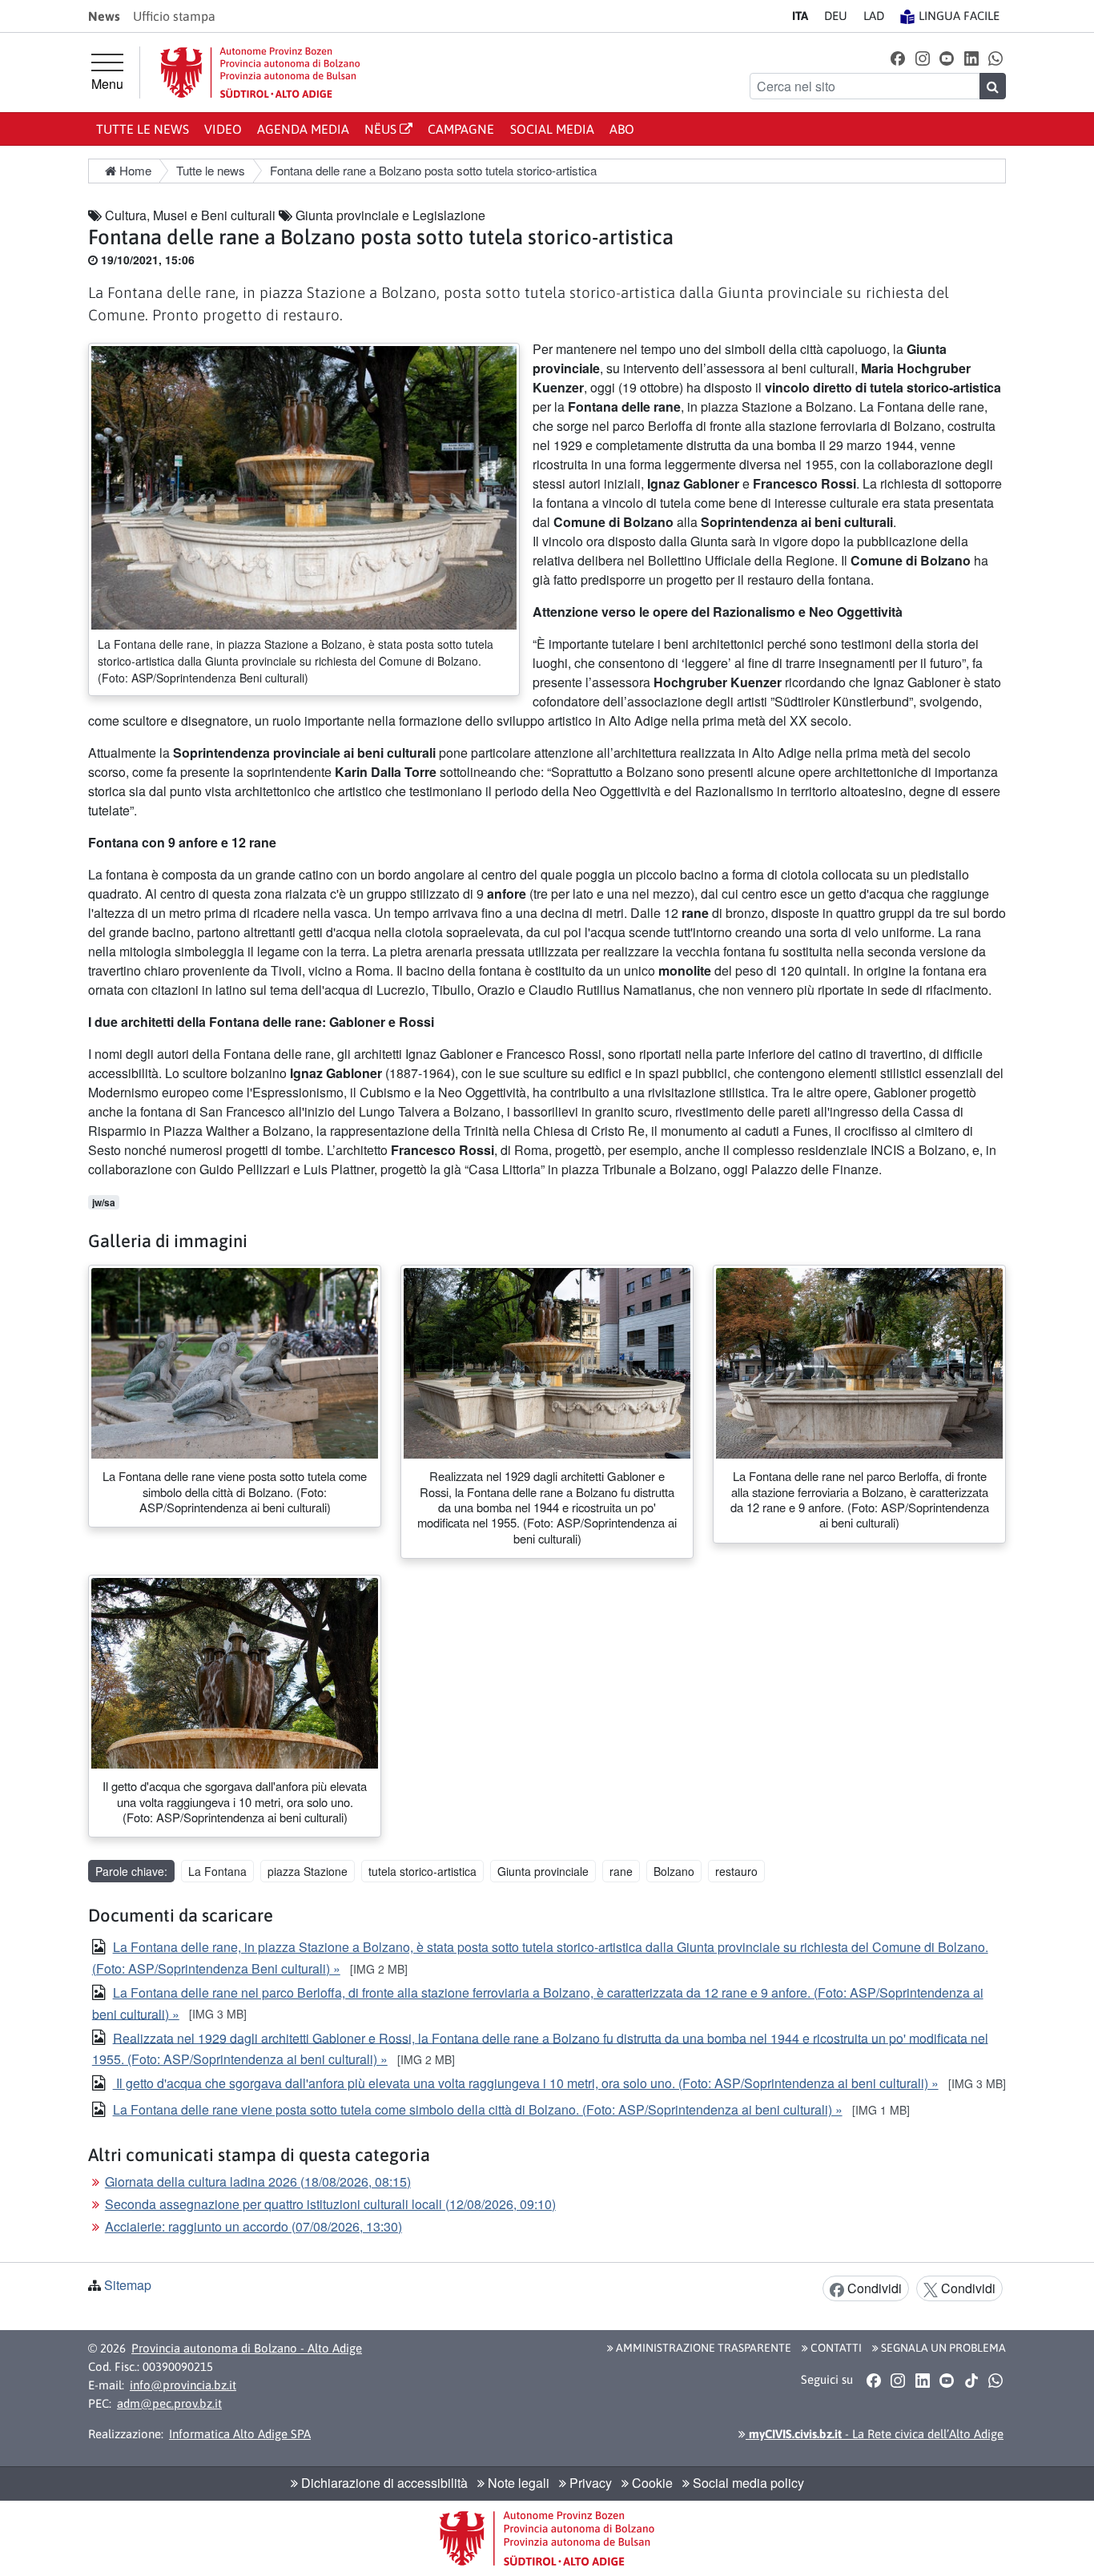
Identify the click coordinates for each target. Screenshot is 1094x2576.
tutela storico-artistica (422, 1871)
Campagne (461, 129)
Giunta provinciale (543, 1871)
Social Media (552, 129)
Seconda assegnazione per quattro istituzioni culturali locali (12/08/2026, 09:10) (330, 2204)
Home (134, 170)
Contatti (835, 2348)
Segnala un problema (942, 2348)
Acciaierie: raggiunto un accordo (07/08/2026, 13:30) (253, 2226)
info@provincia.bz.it (183, 2385)
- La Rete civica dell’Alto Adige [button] (875, 2434)
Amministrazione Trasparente (702, 2348)
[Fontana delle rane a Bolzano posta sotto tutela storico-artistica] (304, 486)
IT (800, 16)
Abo (622, 129)
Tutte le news (143, 129)
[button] (898, 57)
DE (836, 16)
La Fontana (217, 1871)
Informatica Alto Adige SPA (240, 2434)
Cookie (651, 2483)
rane (621, 1871)
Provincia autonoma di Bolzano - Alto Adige (247, 2348)
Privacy (589, 2483)
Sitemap (128, 2285)
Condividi (873, 2288)
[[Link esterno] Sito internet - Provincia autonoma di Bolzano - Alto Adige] (260, 72)
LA (874, 16)
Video (223, 129)
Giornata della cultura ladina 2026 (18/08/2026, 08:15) (258, 2182)
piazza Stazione (308, 1871)
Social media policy (747, 2483)
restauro (736, 1871)
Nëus (382, 129)
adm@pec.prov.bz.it (169, 2403)
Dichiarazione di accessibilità (383, 2483)
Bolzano (674, 1871)
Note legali (517, 2483)
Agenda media (303, 129)
